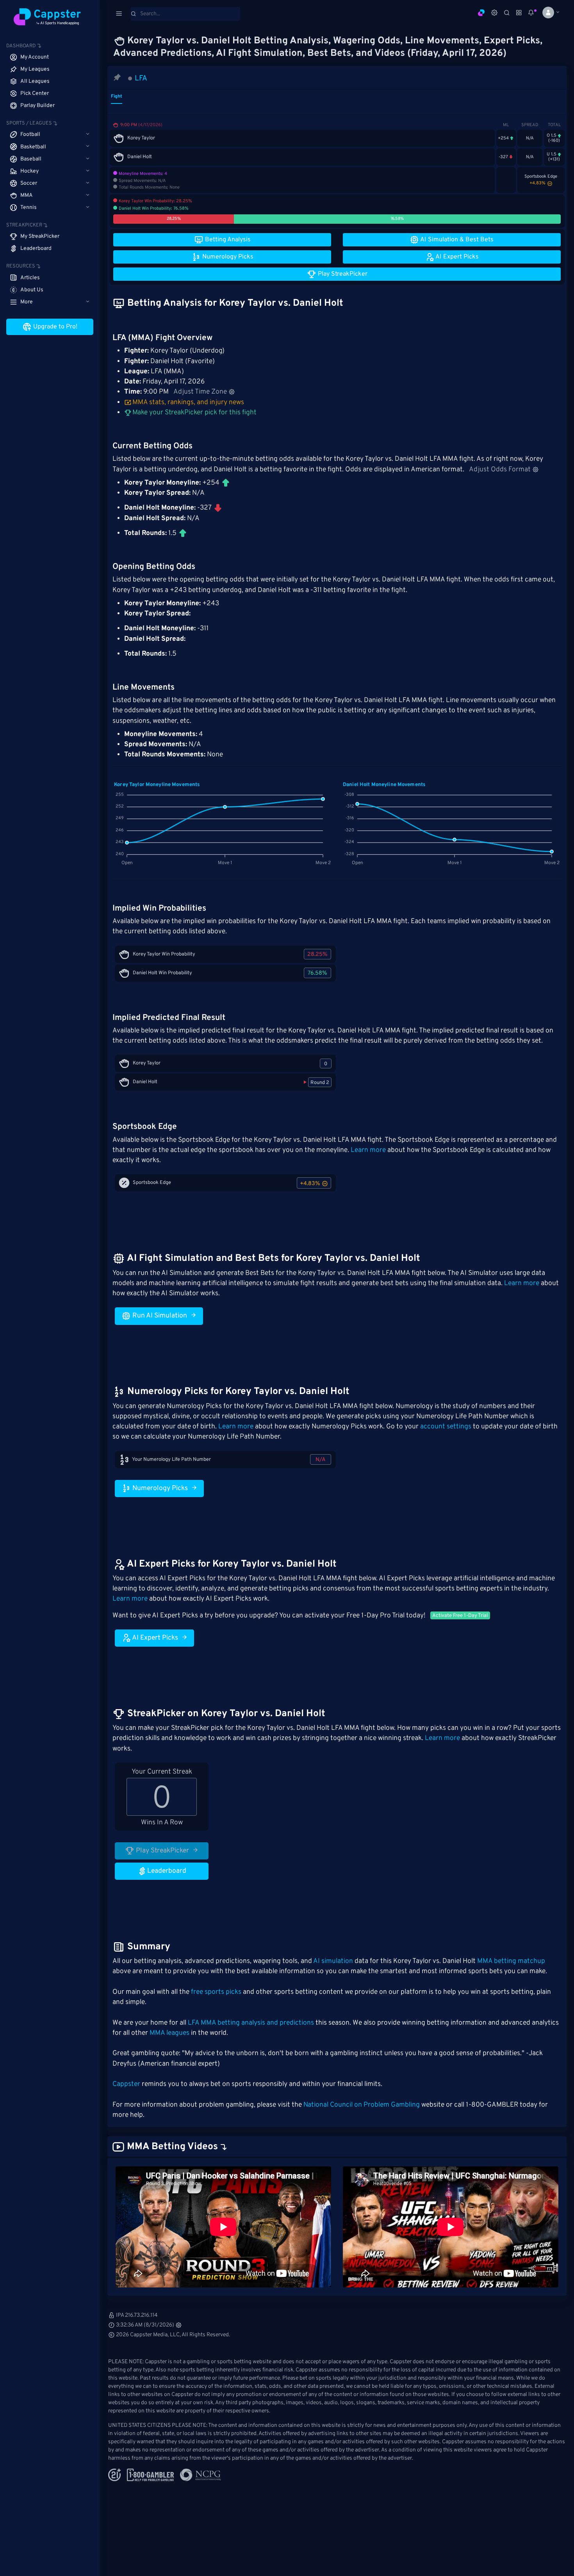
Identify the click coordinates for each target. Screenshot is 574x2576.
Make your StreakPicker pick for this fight (194, 413)
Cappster (126, 2084)
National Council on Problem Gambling (362, 2105)
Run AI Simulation (159, 1316)
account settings (446, 1427)
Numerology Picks (159, 1489)
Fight (117, 96)
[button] (548, 12)
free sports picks (216, 1992)
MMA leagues (169, 2033)
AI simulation (333, 1961)
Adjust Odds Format (500, 470)
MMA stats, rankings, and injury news (188, 403)
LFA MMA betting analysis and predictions (251, 2023)
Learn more (368, 1150)
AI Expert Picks (154, 1638)
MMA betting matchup (511, 1961)
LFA (141, 78)
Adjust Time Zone (200, 392)
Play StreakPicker (162, 1851)
